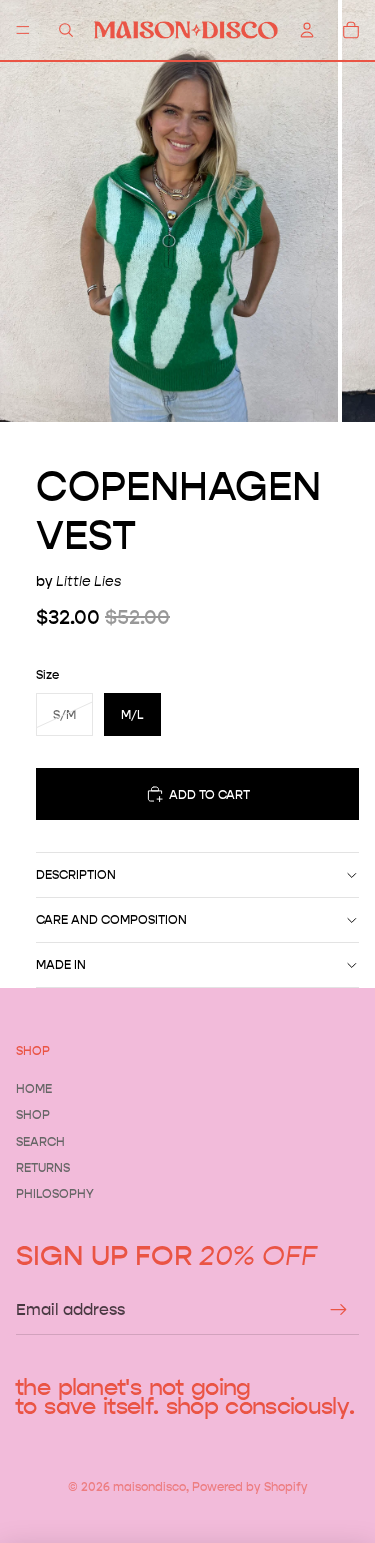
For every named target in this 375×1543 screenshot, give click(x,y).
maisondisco (149, 1486)
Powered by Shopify (250, 1486)
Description (76, 874)
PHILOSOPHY (55, 1193)
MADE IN (61, 964)
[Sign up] (339, 1310)
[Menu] (23, 30)
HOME (34, 1088)
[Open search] (66, 30)
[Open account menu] (307, 30)
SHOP (33, 1114)
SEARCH (40, 1141)
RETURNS (43, 1167)
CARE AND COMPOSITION (111, 919)
